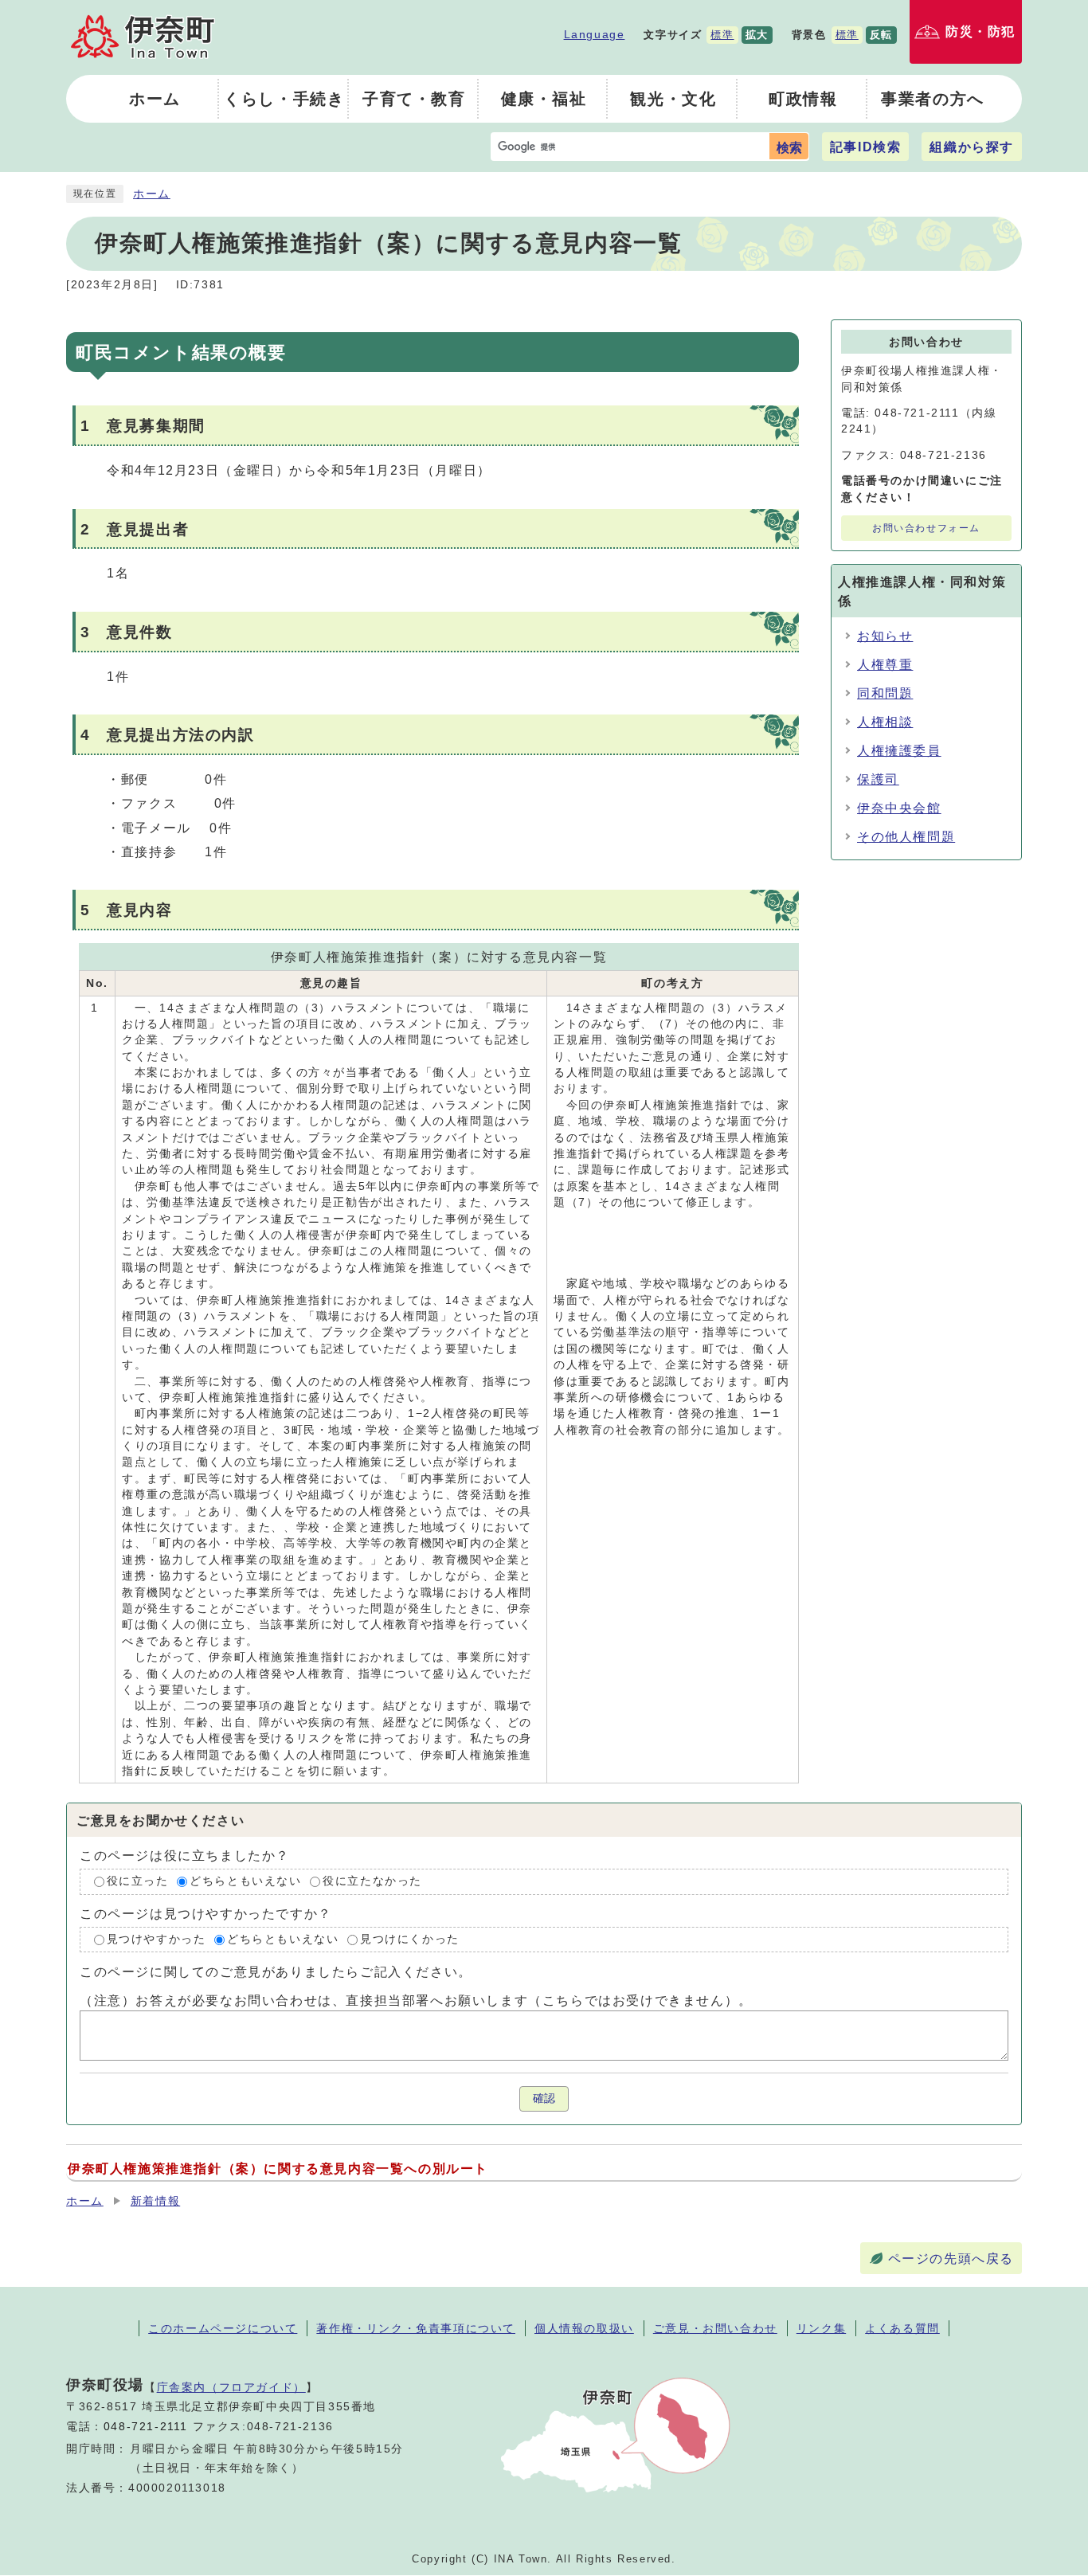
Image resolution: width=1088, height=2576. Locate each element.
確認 (544, 2098)
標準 (722, 35)
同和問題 (885, 693)
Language (595, 34)
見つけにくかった (410, 1939)
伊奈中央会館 (899, 808)
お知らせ (885, 636)
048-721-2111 (146, 2427)
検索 (789, 148)
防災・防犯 (980, 31)
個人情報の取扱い (584, 2328)
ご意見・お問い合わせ (715, 2328)
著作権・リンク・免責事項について (416, 2328)
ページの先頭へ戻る (951, 2259)
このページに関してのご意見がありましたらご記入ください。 (276, 1972)
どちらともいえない (245, 1881)
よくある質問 (902, 2328)
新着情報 (155, 2201)
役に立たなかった (372, 1881)
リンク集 (821, 2328)
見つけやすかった (157, 1939)
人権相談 (885, 722)
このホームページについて (223, 2328)
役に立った (138, 1881)
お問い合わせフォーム (926, 528)
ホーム (152, 194)
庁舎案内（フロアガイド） (231, 2387)
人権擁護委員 (899, 751)
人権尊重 (885, 665)
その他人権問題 (906, 837)
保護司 (878, 779)
